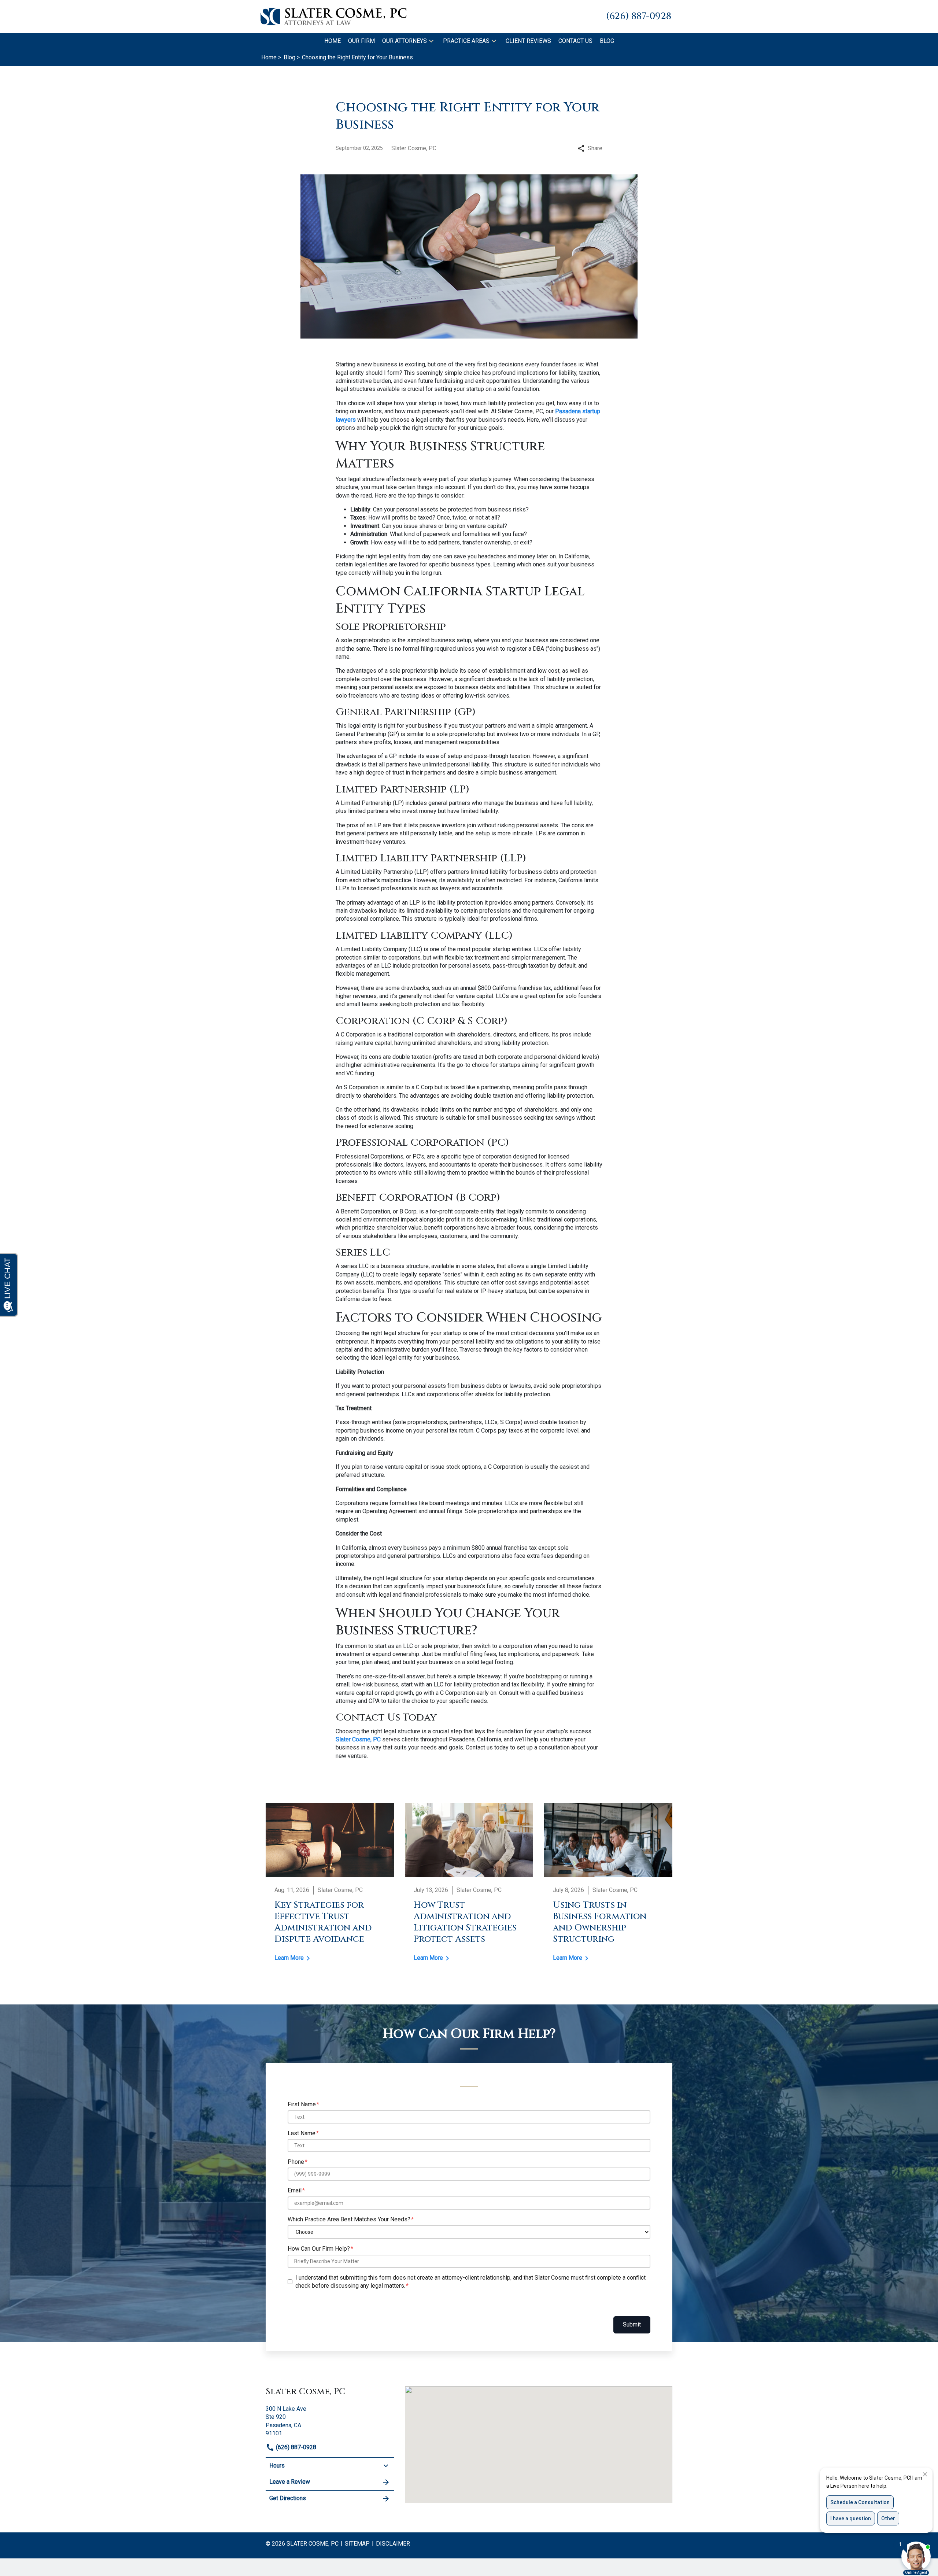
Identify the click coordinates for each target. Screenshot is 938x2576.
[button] (431, 41)
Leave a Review (290, 2482)
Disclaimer (393, 2544)
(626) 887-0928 (295, 2447)
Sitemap (357, 2544)
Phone (296, 2162)
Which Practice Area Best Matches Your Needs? (349, 2219)
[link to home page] (333, 16)
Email (295, 2190)
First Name (302, 2104)
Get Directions (288, 2498)
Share (595, 148)
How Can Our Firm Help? (319, 2249)
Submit (632, 2324)
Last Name (302, 2133)
